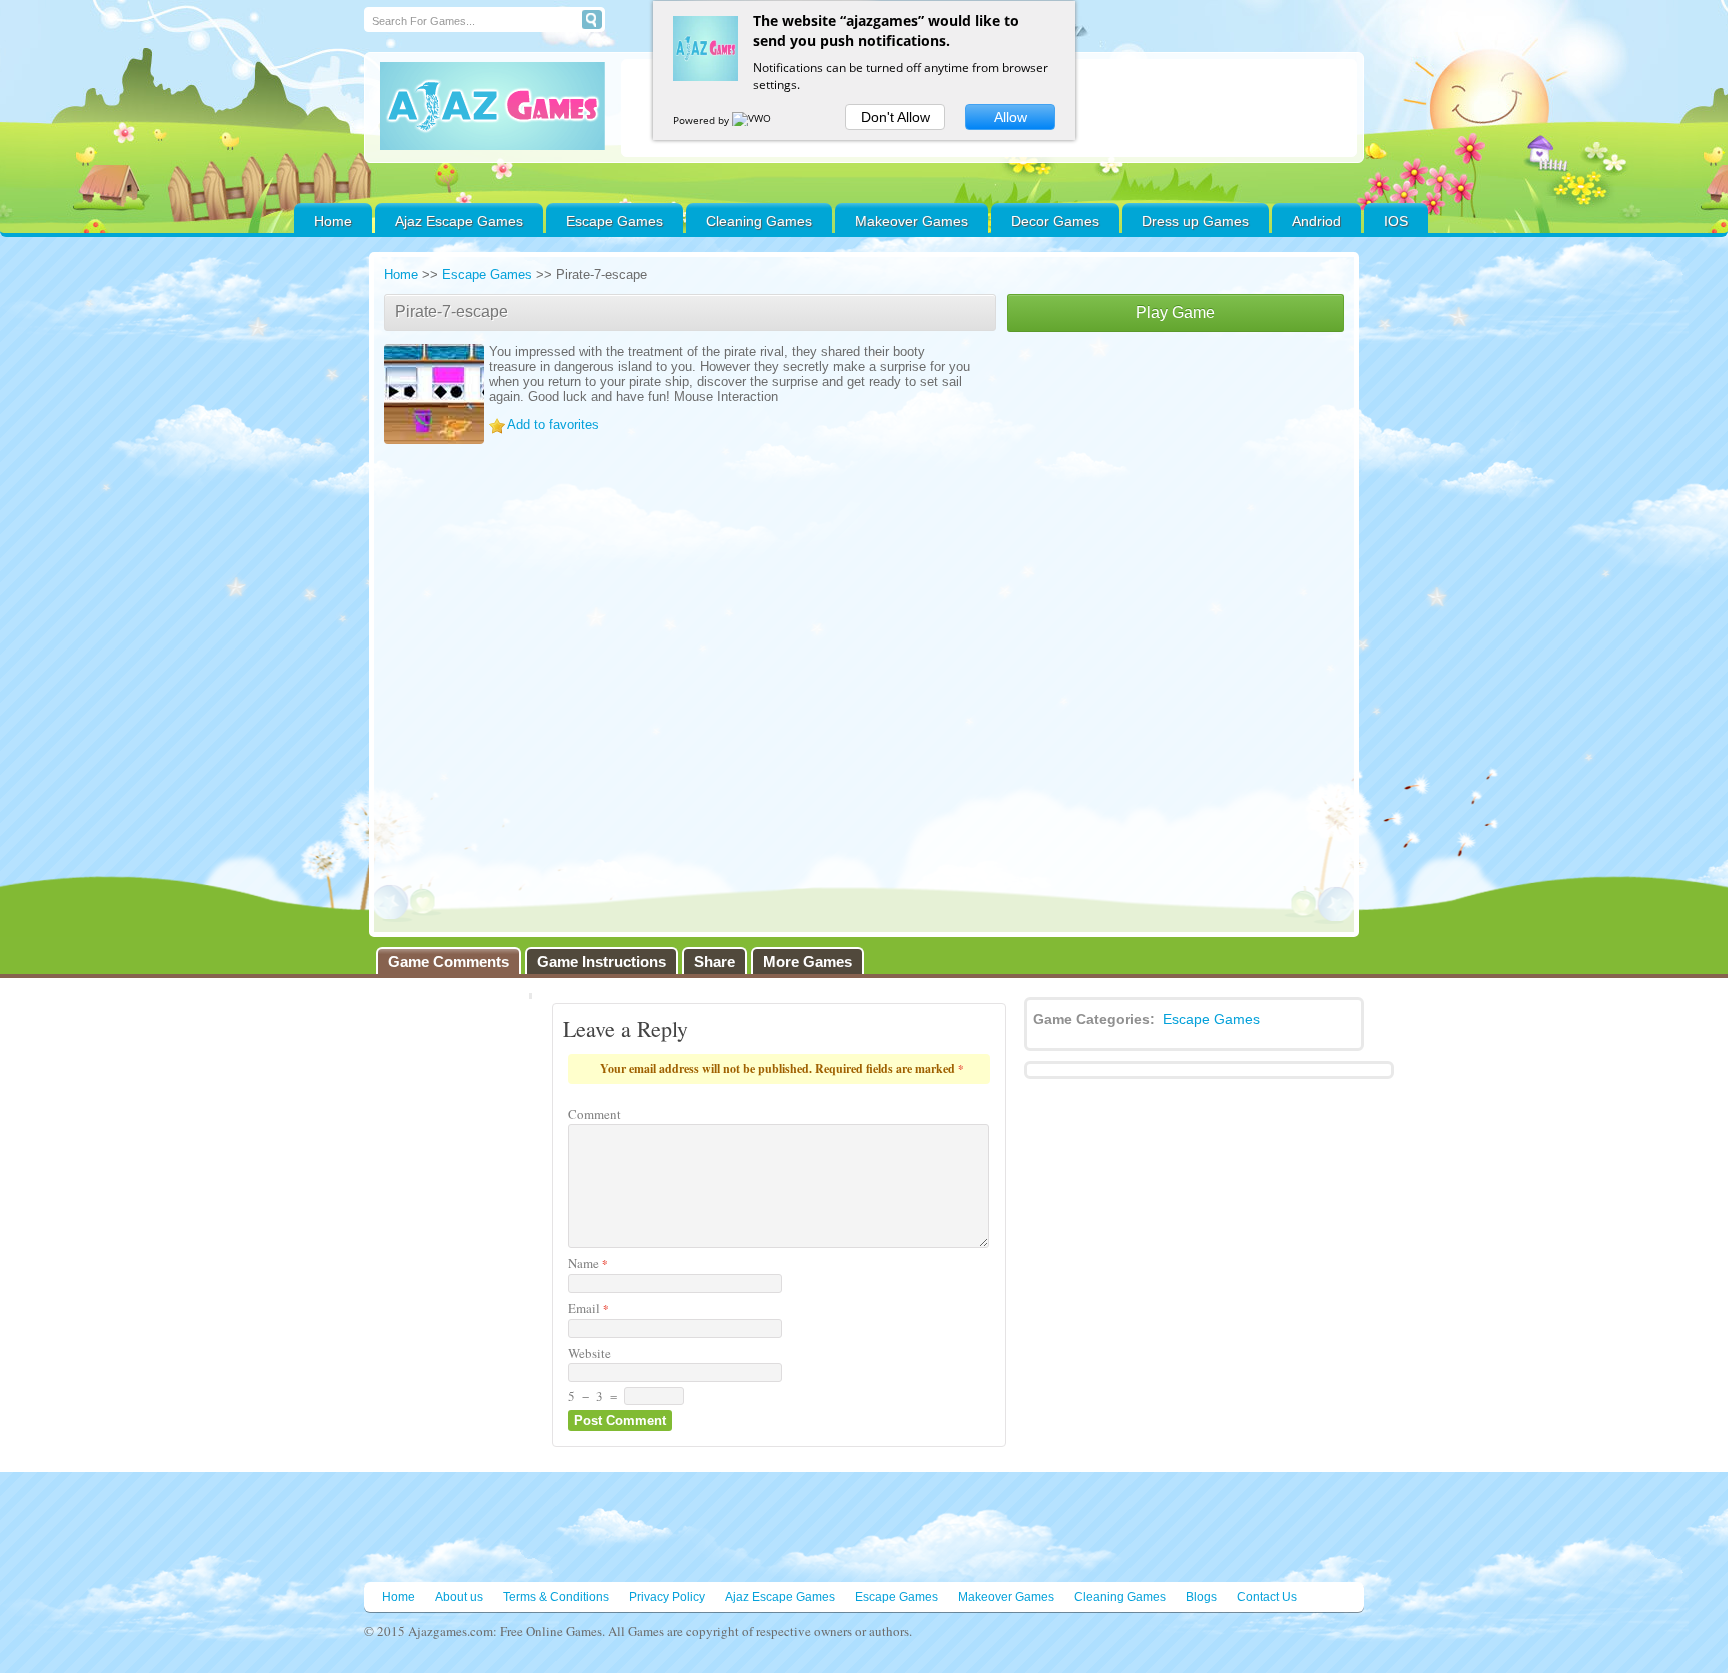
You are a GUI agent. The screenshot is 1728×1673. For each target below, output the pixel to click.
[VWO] (753, 120)
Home (333, 221)
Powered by (702, 120)
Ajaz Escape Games (459, 221)
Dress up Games (1195, 221)
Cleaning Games (759, 221)
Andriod (1316, 221)
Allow (1010, 117)
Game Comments (448, 961)
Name (588, 1263)
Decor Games (1055, 221)
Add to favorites (553, 424)
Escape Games (614, 221)
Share (714, 961)
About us (459, 1597)
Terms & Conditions (556, 1597)
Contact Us (1267, 1597)
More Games (807, 961)
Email (588, 1308)
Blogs (1201, 1597)
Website (589, 1353)
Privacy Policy (667, 1597)
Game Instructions (601, 961)
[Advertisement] (1176, 482)
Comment (594, 1114)
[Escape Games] (492, 106)
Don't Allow (895, 117)
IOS (1396, 221)
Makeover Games (911, 221)
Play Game (1175, 312)
